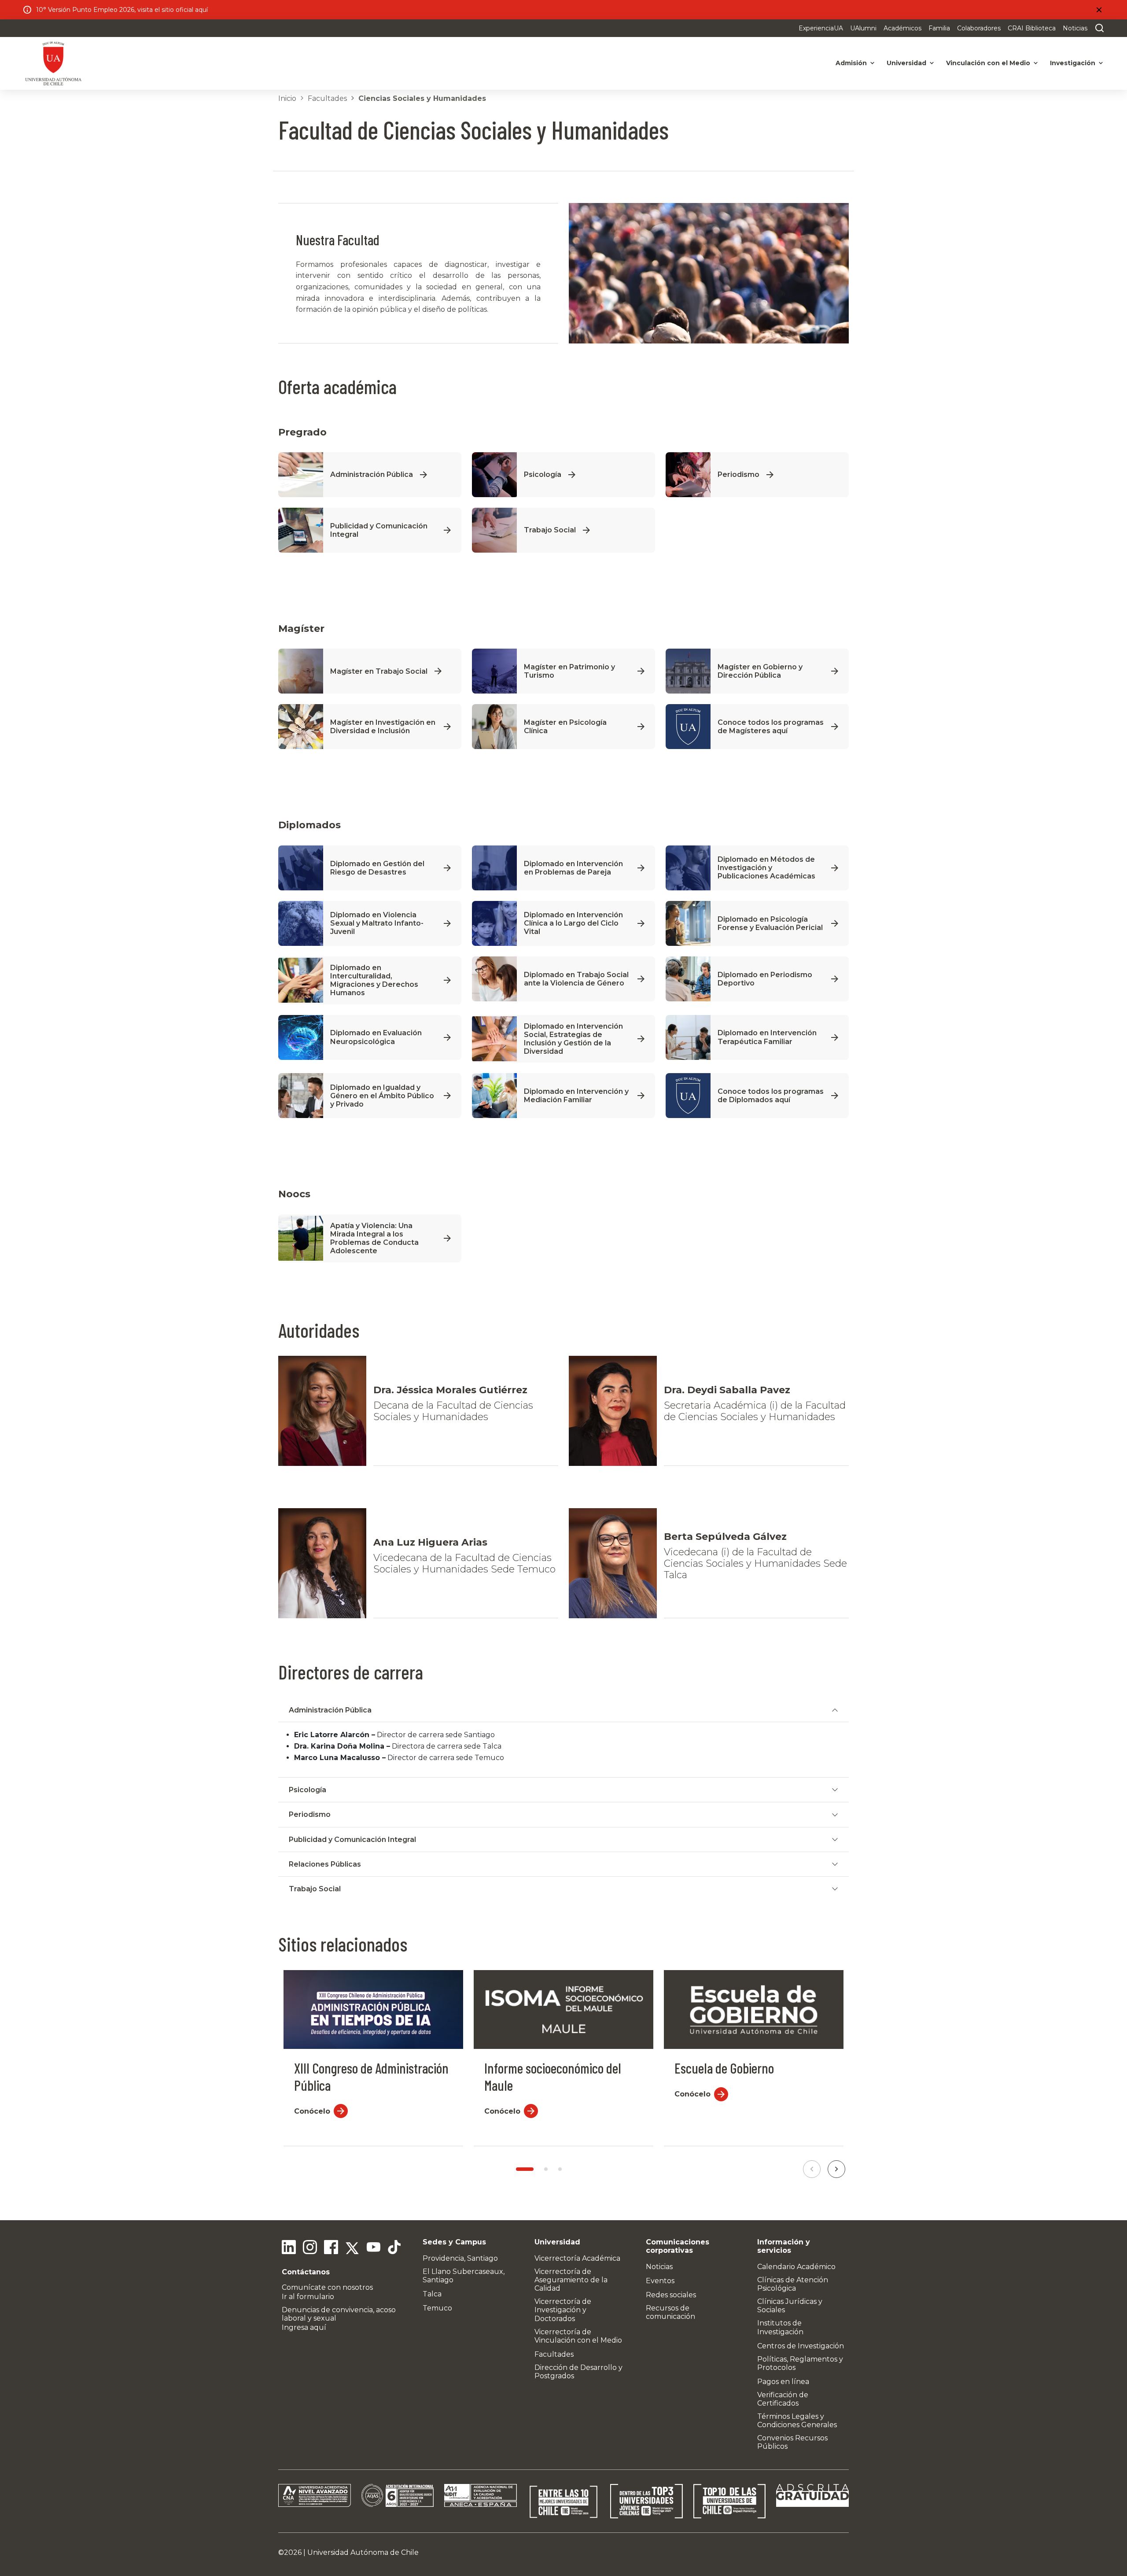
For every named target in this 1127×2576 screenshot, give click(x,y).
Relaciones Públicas (325, 1864)
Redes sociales (671, 2295)
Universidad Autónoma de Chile (363, 2552)
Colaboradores (979, 28)
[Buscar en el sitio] (1098, 28)
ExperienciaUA (821, 28)
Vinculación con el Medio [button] (988, 63)
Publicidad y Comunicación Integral (352, 1840)
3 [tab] (560, 2169)
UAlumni (863, 28)
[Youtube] (373, 2248)
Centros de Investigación (801, 2346)
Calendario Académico (796, 2267)
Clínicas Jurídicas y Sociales (790, 2306)
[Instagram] (310, 2248)
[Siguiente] (836, 2169)
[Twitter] (352, 2248)
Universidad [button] (906, 63)
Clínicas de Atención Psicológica (793, 2284)
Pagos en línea (783, 2382)
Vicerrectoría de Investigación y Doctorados (563, 2310)
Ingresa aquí (304, 2327)
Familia (939, 28)
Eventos (660, 2281)
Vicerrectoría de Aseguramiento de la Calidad (571, 2280)
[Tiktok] (394, 2248)
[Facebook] (331, 2248)
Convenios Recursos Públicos (792, 2442)
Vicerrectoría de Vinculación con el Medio (578, 2336)
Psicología (308, 1790)
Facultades (327, 98)
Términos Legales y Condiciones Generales (797, 2421)
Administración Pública (330, 1710)
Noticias (1075, 28)
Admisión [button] (851, 63)
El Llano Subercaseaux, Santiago (464, 2276)
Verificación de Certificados (783, 2399)
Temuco (437, 2308)
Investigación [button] (1073, 63)
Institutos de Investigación (780, 2327)
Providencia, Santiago (460, 2258)
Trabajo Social (315, 1889)
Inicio (287, 98)
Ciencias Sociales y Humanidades (422, 98)
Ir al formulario (308, 2297)
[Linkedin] (289, 2248)
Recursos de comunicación (670, 2312)
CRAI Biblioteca (1032, 28)
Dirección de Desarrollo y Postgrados (578, 2372)
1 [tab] (525, 2169)
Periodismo (310, 1814)
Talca (432, 2294)
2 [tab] (546, 2169)
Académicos (902, 28)
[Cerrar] (1099, 10)
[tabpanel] (373, 2058)
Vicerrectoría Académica (577, 2258)
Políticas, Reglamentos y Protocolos (800, 2363)
